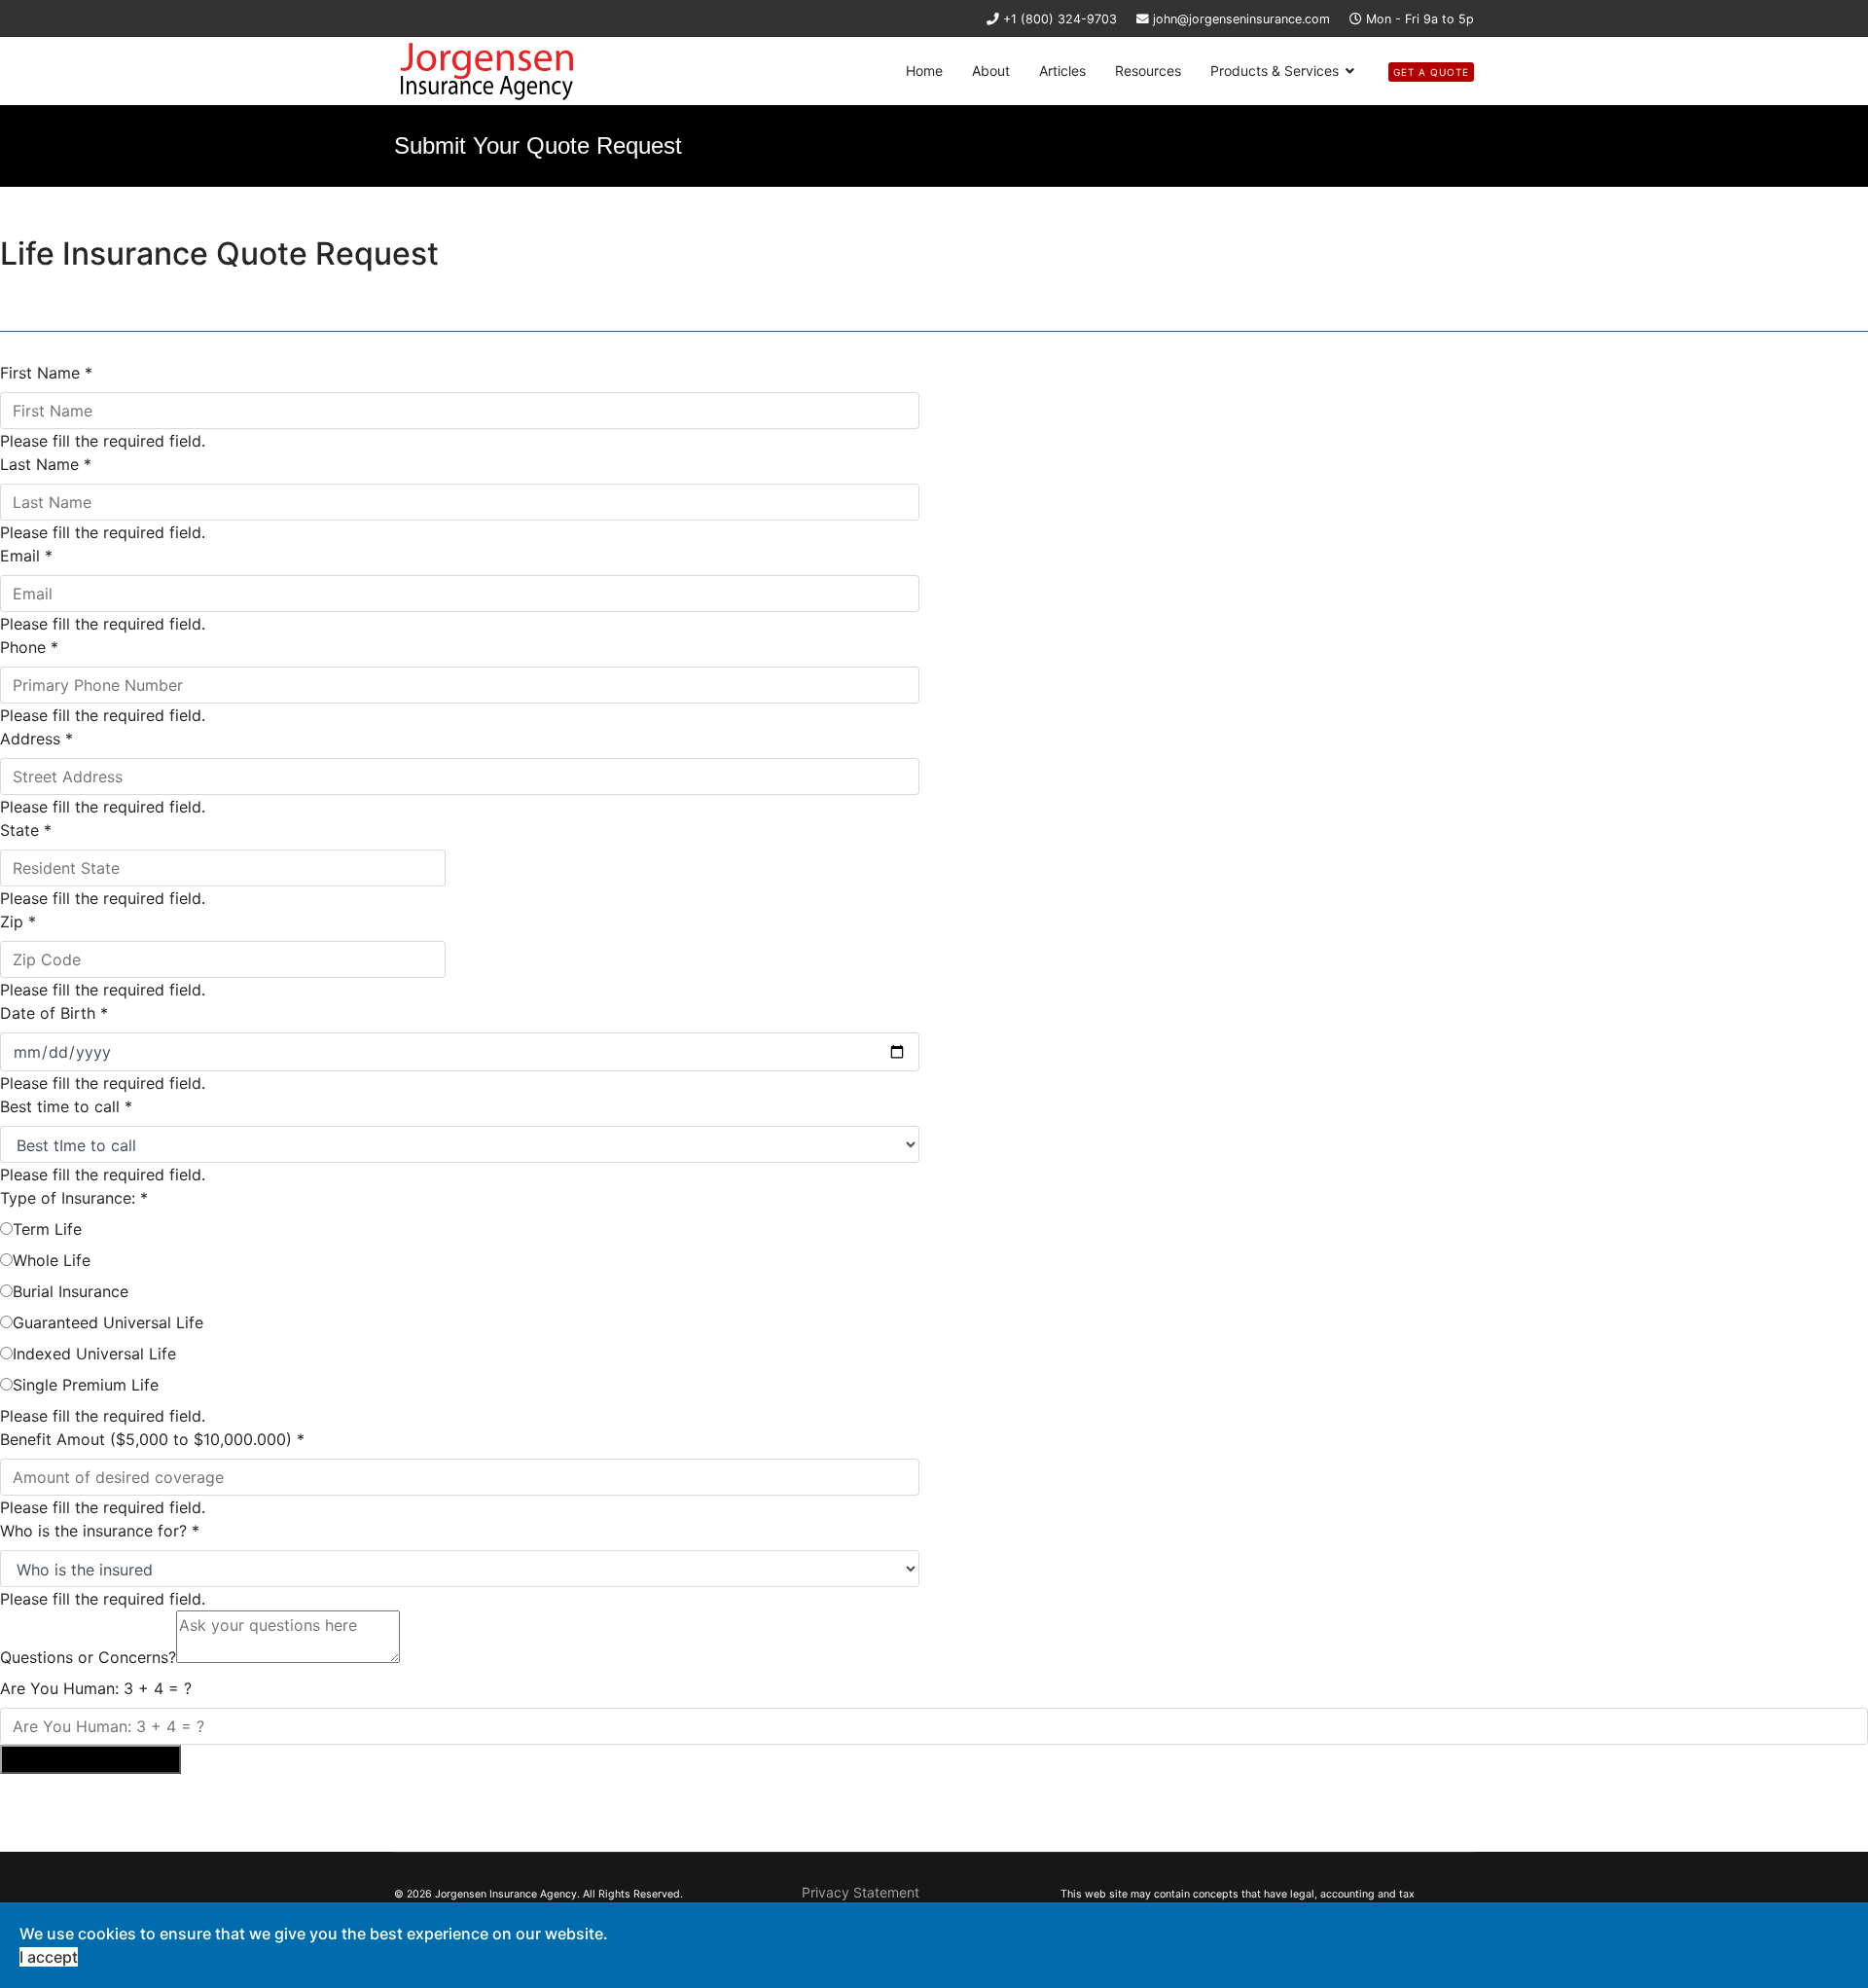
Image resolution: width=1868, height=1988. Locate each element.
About (991, 71)
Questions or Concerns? (88, 1657)
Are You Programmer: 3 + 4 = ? (96, 1688)
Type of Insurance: (74, 1198)
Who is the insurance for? (100, 1531)
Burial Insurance (71, 1291)
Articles (1062, 71)
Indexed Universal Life (94, 1354)
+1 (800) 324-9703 (1060, 19)
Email (26, 556)
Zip (18, 922)
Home (924, 71)
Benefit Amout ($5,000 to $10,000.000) (152, 1439)
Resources (1148, 71)
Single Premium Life (86, 1385)
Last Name (46, 464)
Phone (29, 647)
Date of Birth (54, 1013)
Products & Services (1275, 71)
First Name (46, 373)
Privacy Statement (861, 1892)
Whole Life (52, 1260)
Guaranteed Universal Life (108, 1322)
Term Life (47, 1229)
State (26, 830)
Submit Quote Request (90, 1759)
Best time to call (66, 1106)
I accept (49, 1957)
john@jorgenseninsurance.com (1241, 19)
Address (36, 739)
